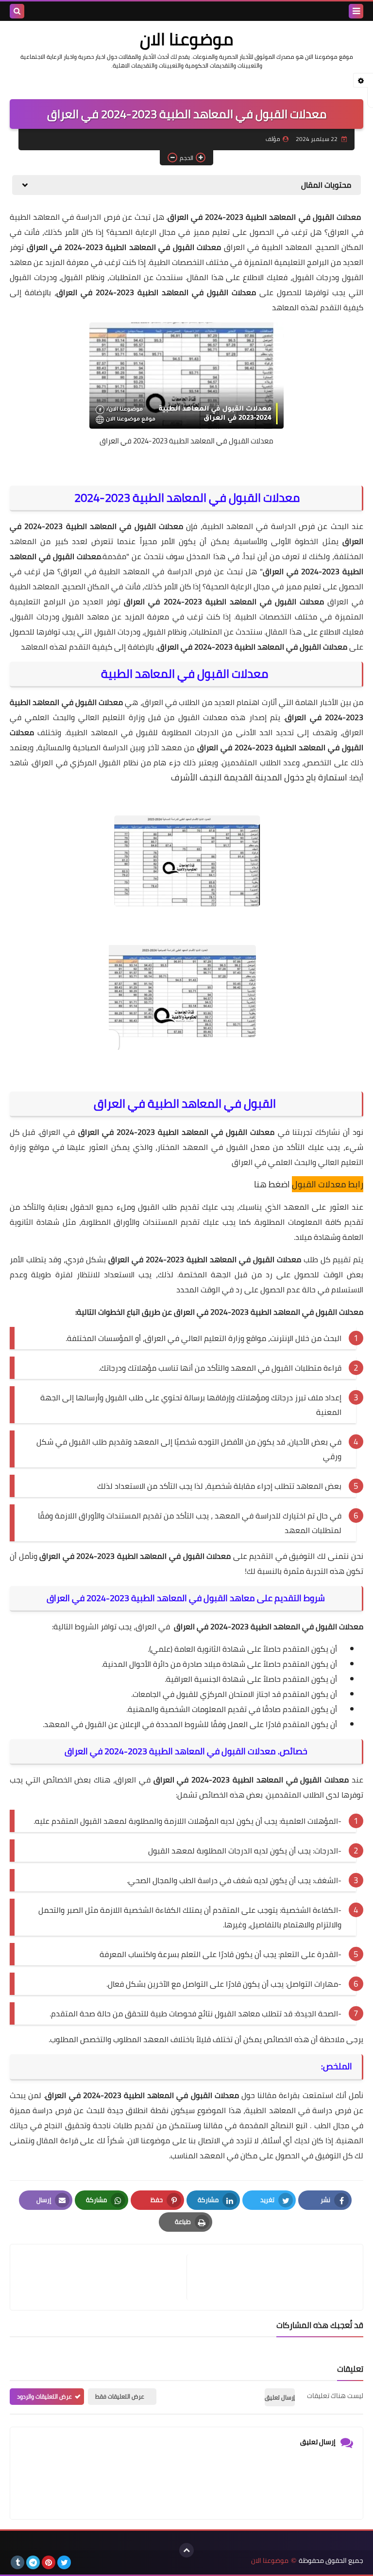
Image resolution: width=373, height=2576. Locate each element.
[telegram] (33, 2562)
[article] (103, 2277)
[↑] (186, 2550)
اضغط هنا (272, 1184)
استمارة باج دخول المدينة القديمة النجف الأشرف (259, 777)
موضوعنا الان (186, 39)
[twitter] (64, 2562)
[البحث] (17, 11)
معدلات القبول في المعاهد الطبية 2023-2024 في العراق (186, 441)
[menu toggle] (356, 11)
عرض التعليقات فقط (120, 2396)
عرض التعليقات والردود (44, 2396)
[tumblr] (17, 2562)
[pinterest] (49, 2562)
